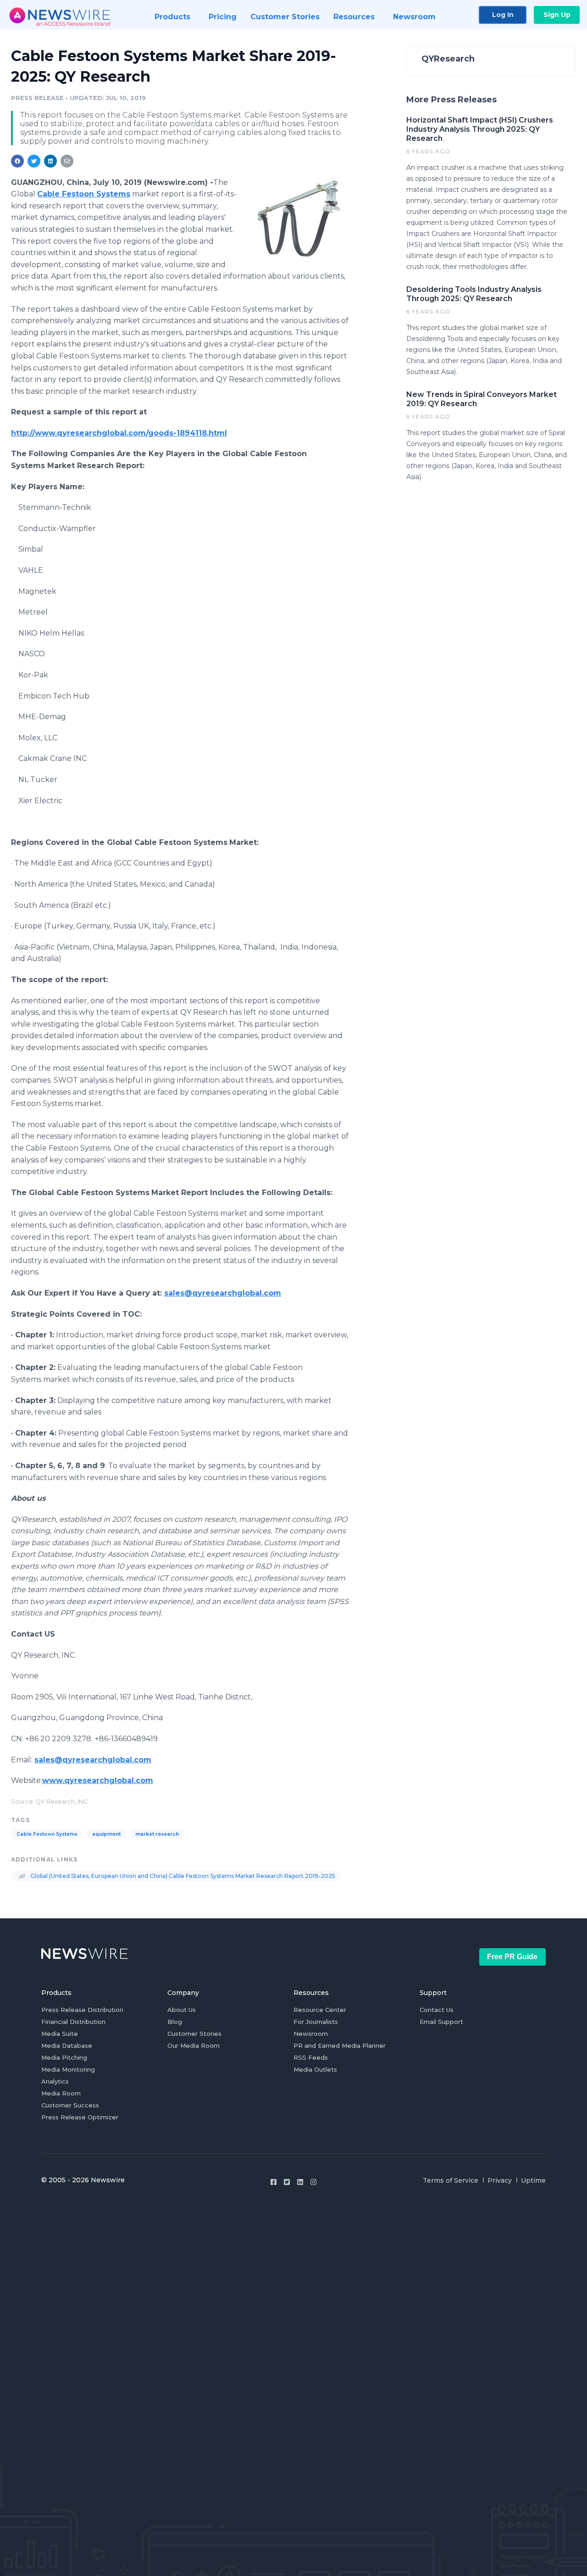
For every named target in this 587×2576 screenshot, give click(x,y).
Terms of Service (451, 2180)
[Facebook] (274, 2182)
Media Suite (60, 2034)
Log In (503, 15)
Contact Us (437, 2010)
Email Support (441, 2022)
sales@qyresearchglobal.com (223, 1293)
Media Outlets (315, 2069)
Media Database (67, 2045)
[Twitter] (287, 2182)
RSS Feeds (311, 2057)
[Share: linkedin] (51, 161)
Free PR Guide (512, 1957)
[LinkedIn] (300, 2182)
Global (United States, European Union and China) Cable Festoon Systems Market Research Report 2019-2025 (182, 1876)
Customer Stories (194, 2034)
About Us (182, 2010)
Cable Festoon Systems (47, 1834)
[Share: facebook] (17, 161)
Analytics (55, 2081)
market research (157, 1834)
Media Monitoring (68, 2069)
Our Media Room (194, 2045)
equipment (106, 1834)
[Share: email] (67, 161)
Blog (175, 2022)
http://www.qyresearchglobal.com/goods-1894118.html (119, 433)
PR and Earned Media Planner (340, 2045)
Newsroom (311, 2034)
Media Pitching (64, 2057)
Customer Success (70, 2105)
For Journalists (316, 2022)
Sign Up (557, 15)
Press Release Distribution (82, 2010)
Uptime (533, 2180)
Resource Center (320, 2010)
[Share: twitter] (34, 161)
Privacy (500, 2180)
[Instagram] (313, 2182)
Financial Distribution (73, 2022)
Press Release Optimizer (80, 2117)
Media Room (61, 2093)
